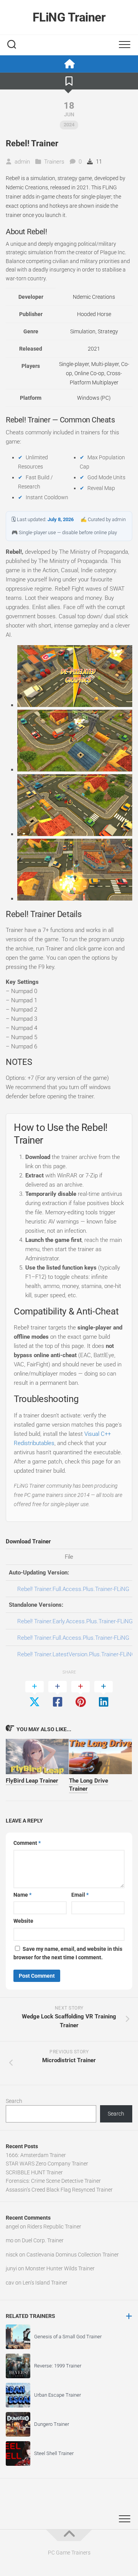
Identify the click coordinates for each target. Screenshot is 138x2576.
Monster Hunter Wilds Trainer (60, 2268)
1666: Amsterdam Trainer (36, 2155)
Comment (27, 1843)
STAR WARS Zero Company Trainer (47, 2164)
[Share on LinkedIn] (103, 1695)
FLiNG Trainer (69, 17)
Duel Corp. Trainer (43, 2240)
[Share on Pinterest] (80, 1695)
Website (23, 1921)
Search (14, 2101)
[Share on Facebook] (58, 1695)
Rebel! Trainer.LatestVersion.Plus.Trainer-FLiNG (76, 1654)
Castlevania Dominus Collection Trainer (73, 2255)
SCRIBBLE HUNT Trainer (34, 2172)
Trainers (54, 162)
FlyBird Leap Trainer (32, 1781)
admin (22, 162)
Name (22, 1895)
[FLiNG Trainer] (69, 64)
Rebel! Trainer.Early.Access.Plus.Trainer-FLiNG (75, 1621)
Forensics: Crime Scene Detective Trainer (53, 2181)
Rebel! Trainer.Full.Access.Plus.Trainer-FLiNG (73, 1589)
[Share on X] (34, 1695)
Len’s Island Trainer (45, 2283)
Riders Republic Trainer (54, 2227)
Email (80, 1895)
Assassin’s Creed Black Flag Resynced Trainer (59, 2190)
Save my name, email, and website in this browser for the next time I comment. (68, 1953)
